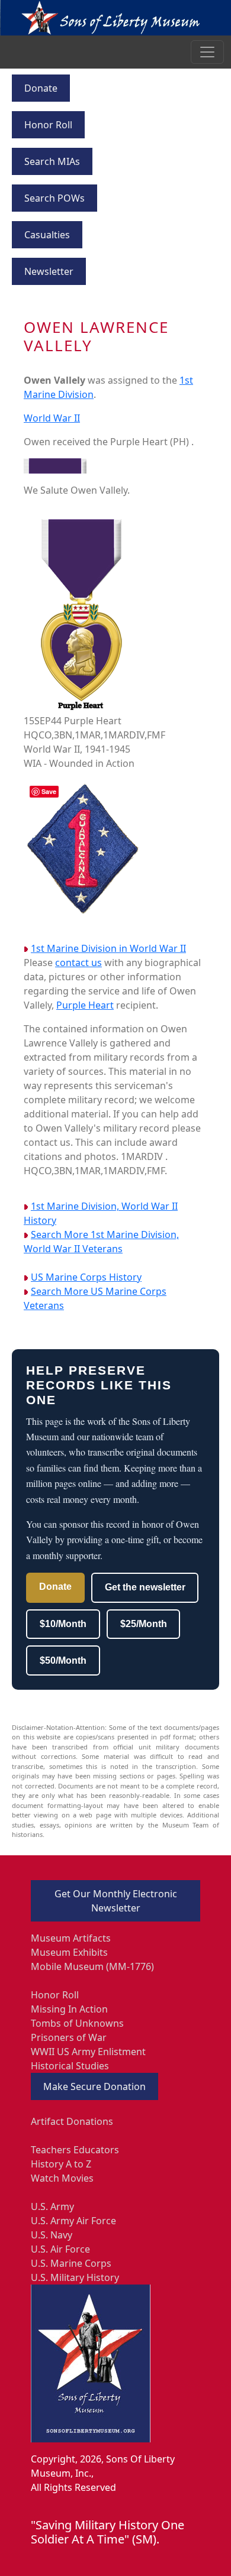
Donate (41, 88)
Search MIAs (52, 161)
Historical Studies (70, 2066)
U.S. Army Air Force (73, 2221)
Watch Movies (62, 2178)
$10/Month (63, 1624)
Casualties (47, 235)
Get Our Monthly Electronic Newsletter (116, 1901)
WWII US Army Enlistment (88, 2052)
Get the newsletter (145, 1587)
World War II (52, 418)
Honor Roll (48, 125)
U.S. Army (52, 2206)
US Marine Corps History (86, 1277)
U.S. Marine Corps (71, 2263)
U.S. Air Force (60, 2249)
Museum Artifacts (71, 1938)
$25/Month (144, 1624)
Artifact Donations (72, 2121)
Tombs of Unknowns (77, 2023)
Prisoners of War (69, 2037)
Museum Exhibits (69, 1952)
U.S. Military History (75, 2277)
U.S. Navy (52, 2235)
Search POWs (54, 198)
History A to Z (61, 2164)
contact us (78, 963)
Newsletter (49, 271)
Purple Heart (85, 1005)
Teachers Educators (75, 2150)
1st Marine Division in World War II (108, 948)
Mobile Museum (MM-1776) (92, 1966)
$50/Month (63, 1660)
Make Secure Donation (94, 2086)
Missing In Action (69, 2009)
